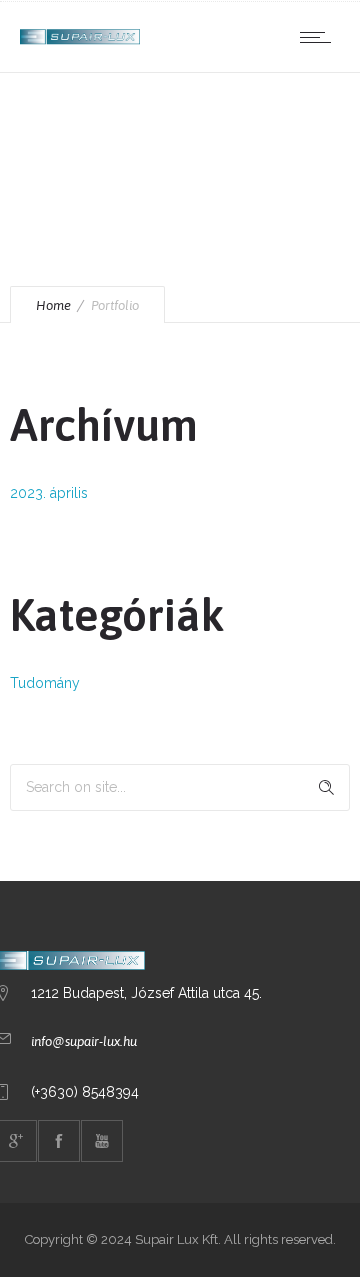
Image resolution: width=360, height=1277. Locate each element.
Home (53, 305)
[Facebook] (59, 1141)
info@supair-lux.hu (84, 1041)
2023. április (49, 493)
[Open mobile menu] (320, 37)
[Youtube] (102, 1141)
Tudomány (45, 683)
